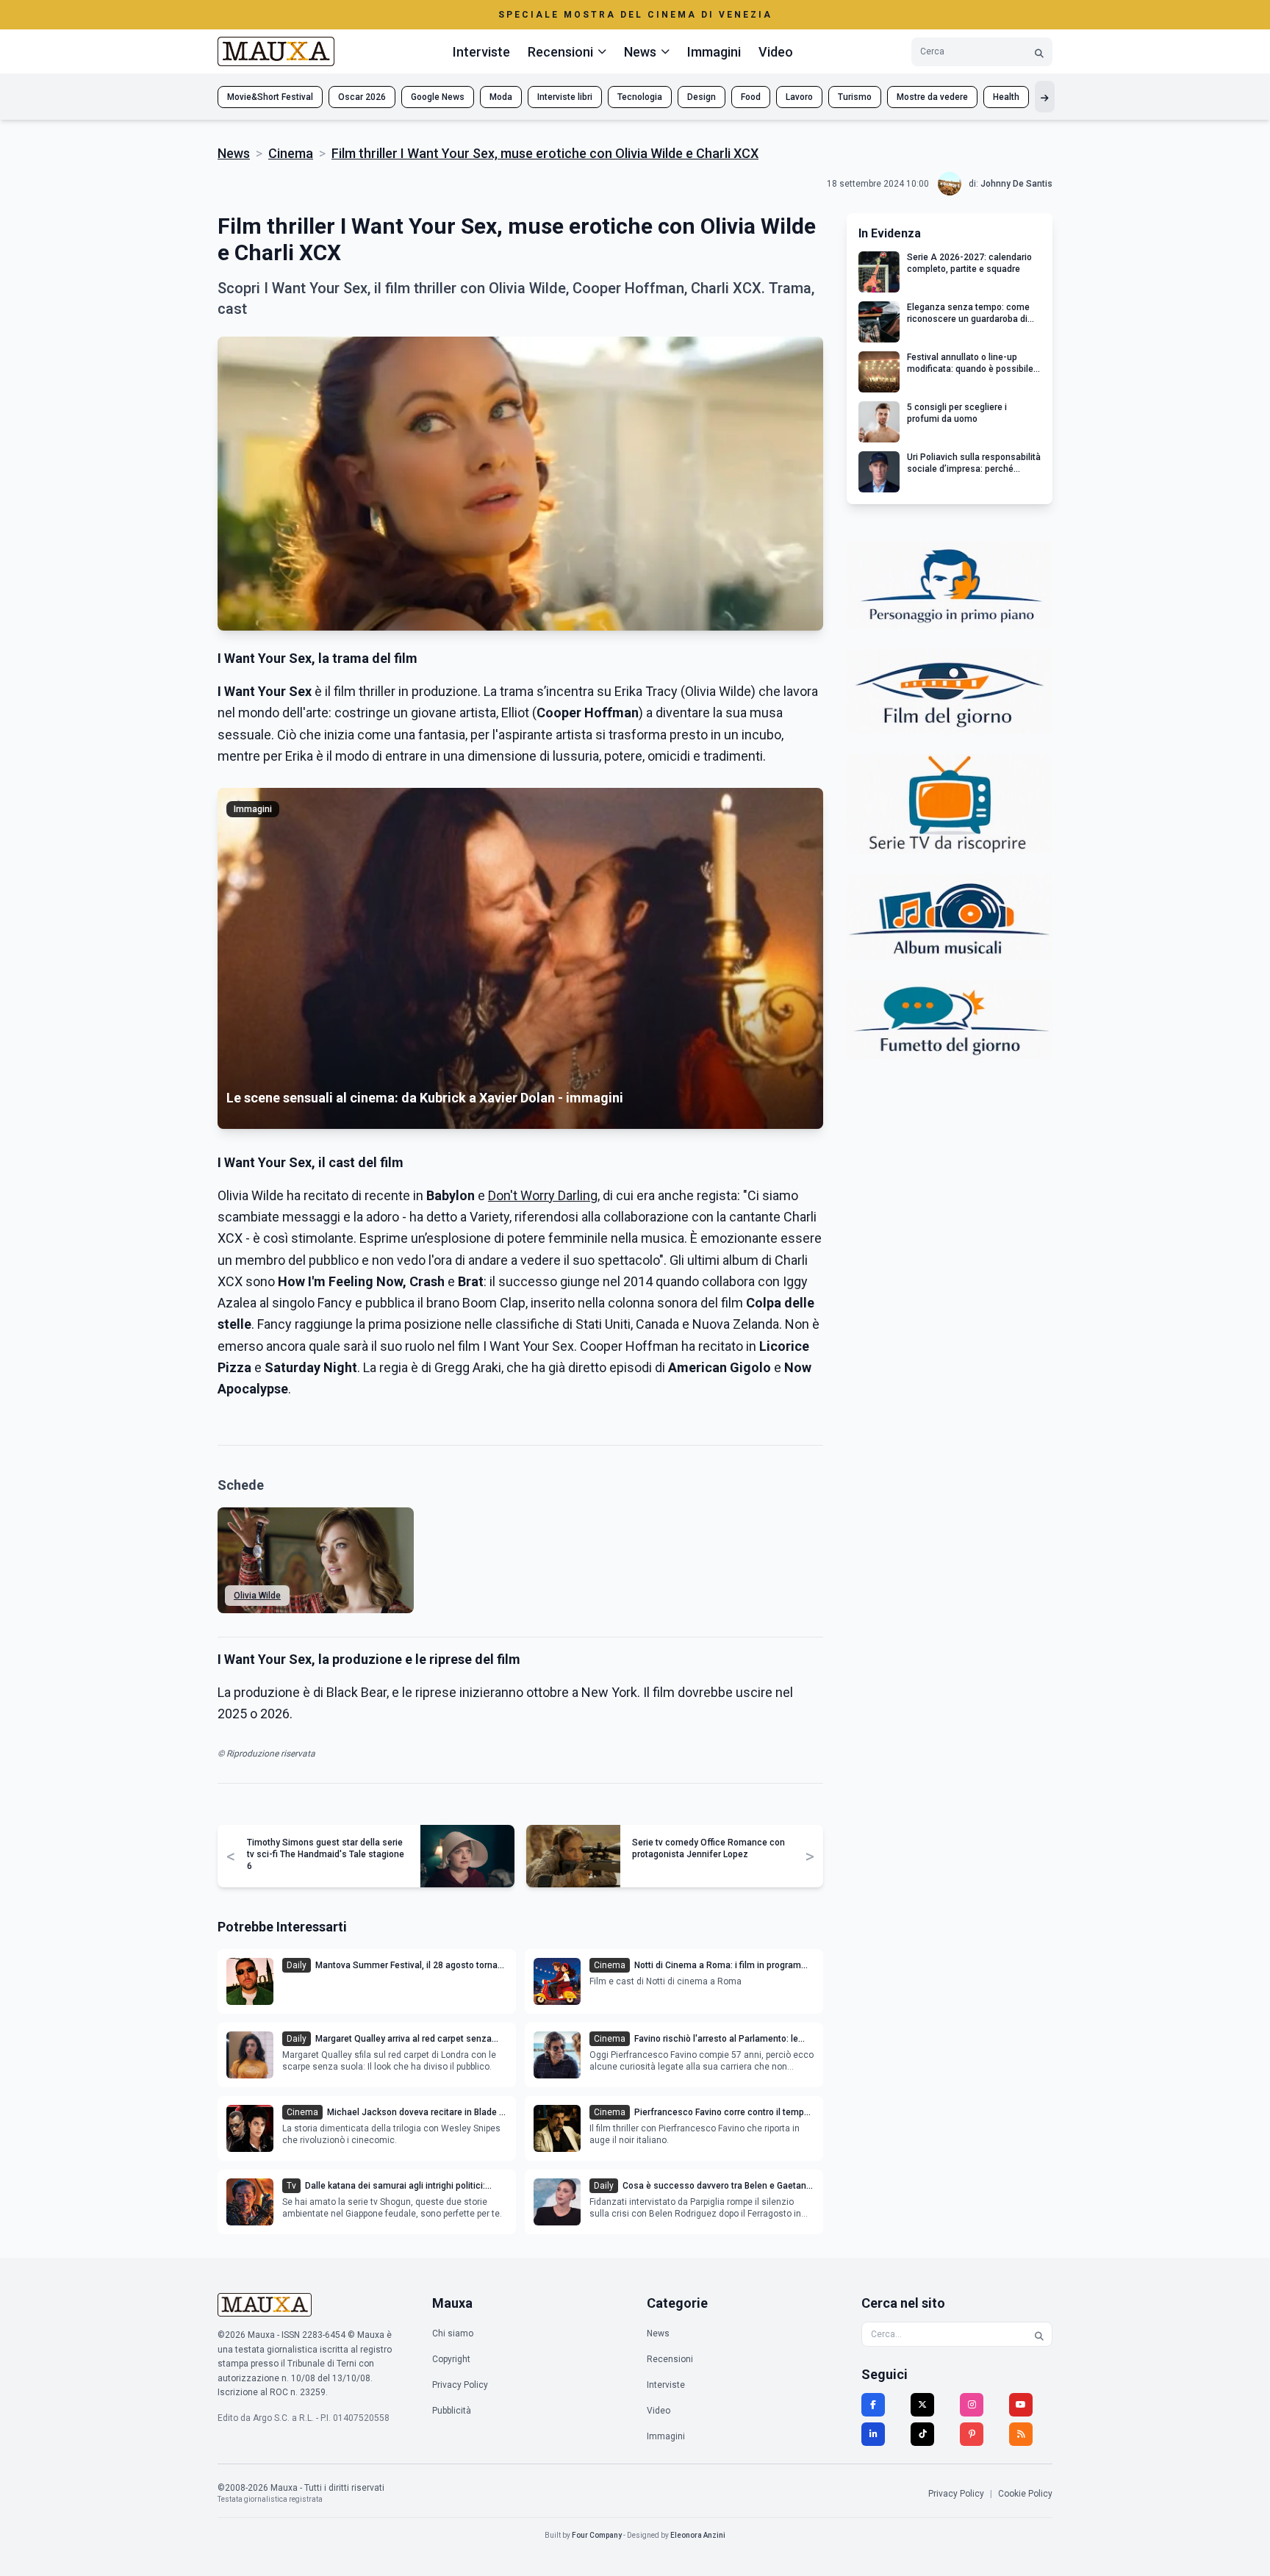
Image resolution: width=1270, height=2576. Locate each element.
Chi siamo (453, 2333)
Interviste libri (565, 97)
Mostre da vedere (932, 97)
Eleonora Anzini (698, 2535)
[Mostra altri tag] (1045, 97)
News (234, 153)
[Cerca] (1039, 52)
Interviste (481, 52)
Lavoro (799, 97)
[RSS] (1021, 2434)
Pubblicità (452, 2411)
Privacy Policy (460, 2385)
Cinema (291, 153)
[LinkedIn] (873, 2434)
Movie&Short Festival (270, 97)
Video (776, 52)
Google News (438, 97)
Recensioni (670, 2359)
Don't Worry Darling (543, 1195)
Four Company (597, 2535)
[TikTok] (922, 2434)
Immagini (714, 52)
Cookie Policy (1025, 2494)
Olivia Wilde (257, 1596)
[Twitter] (922, 2405)
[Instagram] (972, 2405)
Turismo (855, 97)
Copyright (451, 2359)
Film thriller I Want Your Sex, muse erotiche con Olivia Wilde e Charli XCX (545, 153)
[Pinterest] (972, 2434)
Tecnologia (640, 97)
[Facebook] (873, 2405)
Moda (501, 97)
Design (702, 97)
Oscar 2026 (362, 97)
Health (1006, 97)
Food (751, 97)
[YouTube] (1021, 2405)
